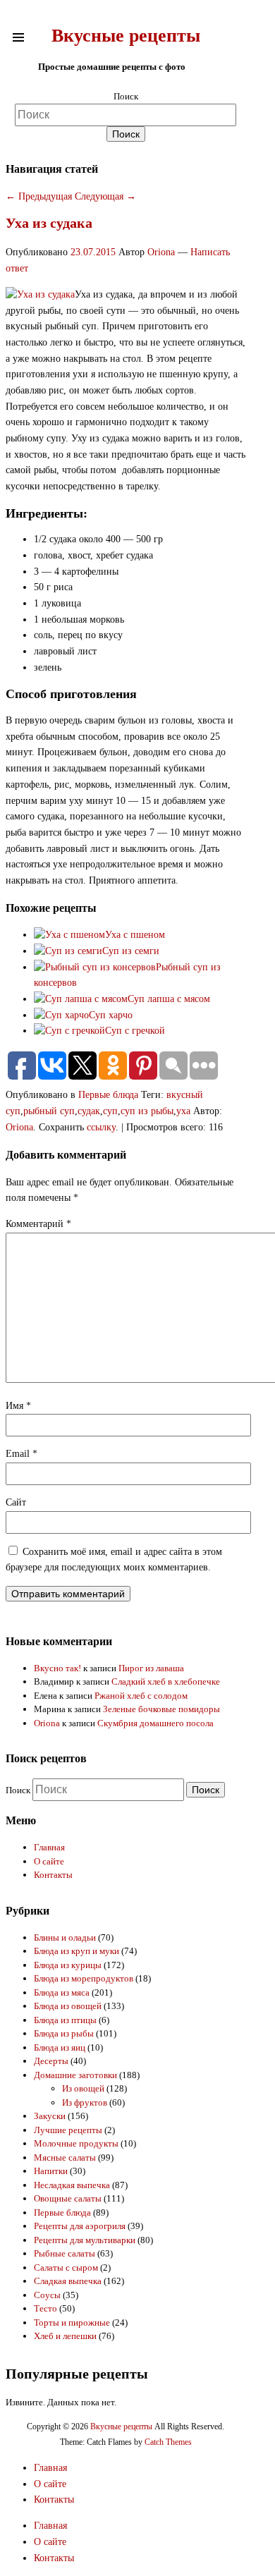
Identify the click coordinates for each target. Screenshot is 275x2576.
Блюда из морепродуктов (84, 1978)
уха (183, 1111)
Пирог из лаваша (151, 1668)
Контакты (53, 1875)
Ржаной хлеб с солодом (141, 1696)
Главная (49, 1847)
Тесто (45, 2308)
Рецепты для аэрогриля (80, 2226)
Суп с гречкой (135, 1031)
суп (110, 1111)
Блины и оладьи (65, 1937)
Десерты (51, 2061)
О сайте (49, 1861)
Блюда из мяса (62, 1992)
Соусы (47, 2295)
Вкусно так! (57, 1668)
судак (89, 1111)
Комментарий (38, 1224)
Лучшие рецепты (68, 2130)
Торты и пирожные (72, 2322)
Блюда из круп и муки (77, 1951)
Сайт (16, 1502)
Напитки (51, 2171)
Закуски (50, 2116)
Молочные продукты (76, 2143)
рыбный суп (49, 1111)
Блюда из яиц (60, 2047)
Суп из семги (131, 951)
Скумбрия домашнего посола (155, 1723)
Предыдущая (39, 196)
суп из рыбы (147, 1111)
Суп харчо (111, 1015)
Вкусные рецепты (126, 36)
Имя (18, 1406)
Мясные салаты (65, 2157)
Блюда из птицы (65, 2020)
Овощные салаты (68, 2198)
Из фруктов (85, 2102)
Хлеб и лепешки (65, 2336)
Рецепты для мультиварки (85, 2240)
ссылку (101, 1127)
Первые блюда (108, 1095)
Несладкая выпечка (72, 2185)
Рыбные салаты (65, 2253)
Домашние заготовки (75, 2075)
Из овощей (83, 2088)
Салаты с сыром (66, 2267)
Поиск (126, 96)
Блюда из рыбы (64, 2033)
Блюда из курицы (68, 1965)
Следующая (105, 196)
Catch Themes (168, 2442)
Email (22, 1454)
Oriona (161, 252)
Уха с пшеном (135, 935)
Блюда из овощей (68, 2006)
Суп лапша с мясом (169, 999)
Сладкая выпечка (68, 2281)
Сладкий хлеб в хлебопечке (166, 1681)
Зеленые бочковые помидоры (161, 1709)
